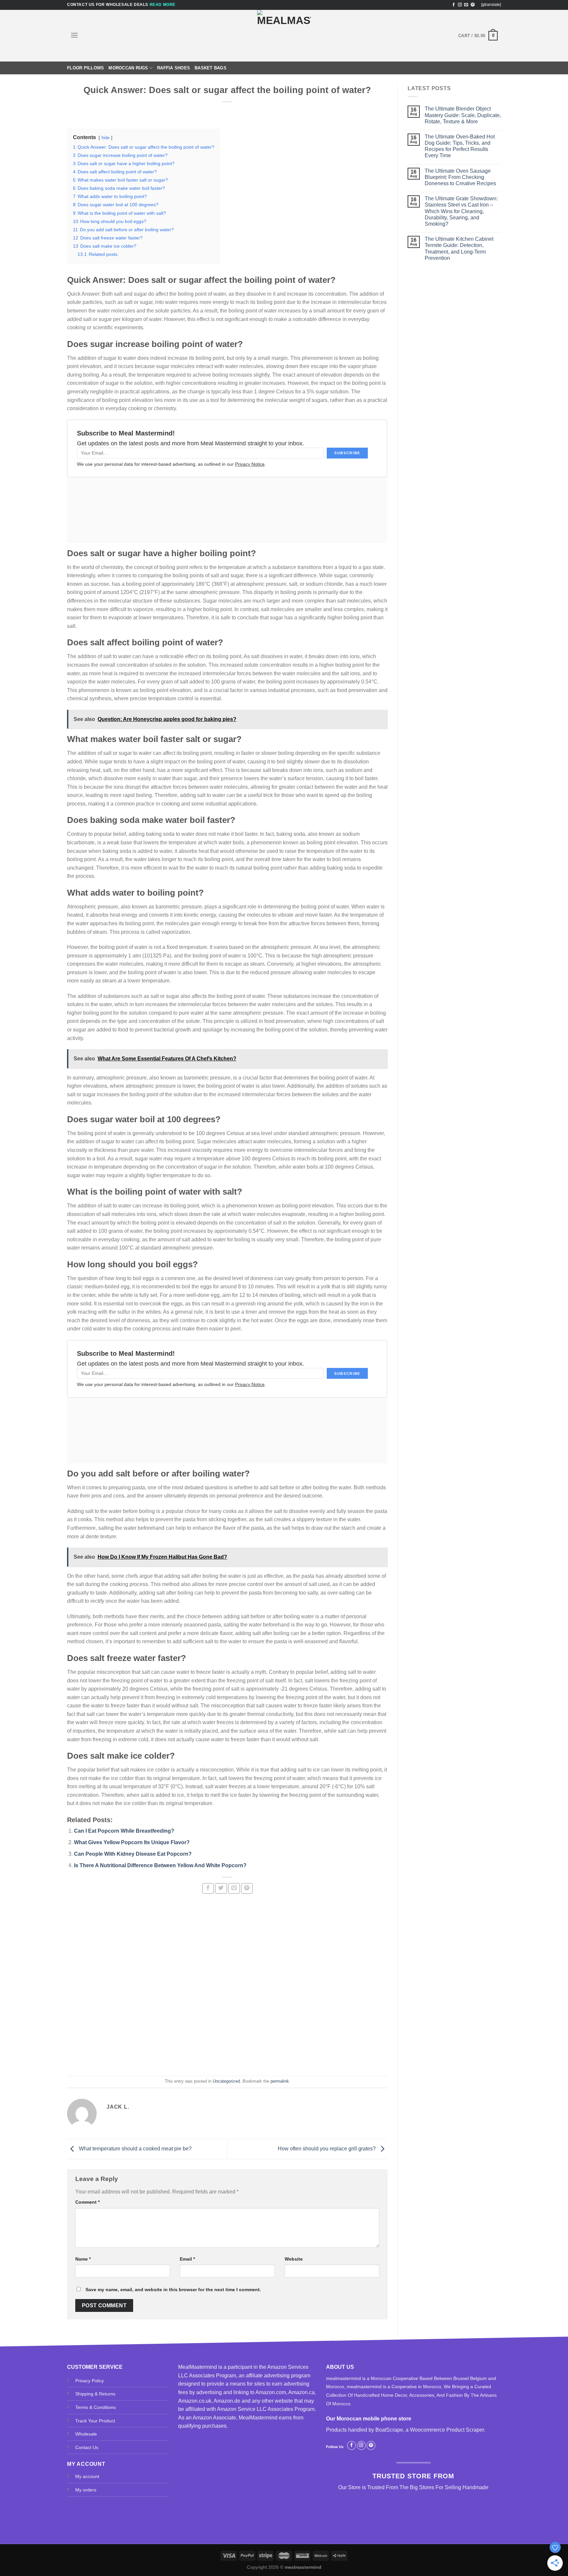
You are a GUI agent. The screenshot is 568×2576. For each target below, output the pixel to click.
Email (187, 2259)
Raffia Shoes (174, 68)
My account (87, 2476)
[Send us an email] (466, 5)
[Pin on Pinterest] (247, 1888)
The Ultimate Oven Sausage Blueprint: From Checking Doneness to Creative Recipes (460, 177)
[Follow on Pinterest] (473, 5)
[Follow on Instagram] (460, 5)
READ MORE (163, 5)
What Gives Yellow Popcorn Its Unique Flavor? (132, 1842)
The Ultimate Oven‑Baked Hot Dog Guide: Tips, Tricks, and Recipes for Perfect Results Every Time (460, 146)
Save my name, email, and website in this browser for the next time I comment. (173, 2290)
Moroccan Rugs (128, 68)
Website (294, 2259)
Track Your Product (95, 2421)
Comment (87, 2202)
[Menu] (74, 35)
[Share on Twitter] (221, 1888)
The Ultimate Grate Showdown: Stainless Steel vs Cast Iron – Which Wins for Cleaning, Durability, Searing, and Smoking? (461, 211)
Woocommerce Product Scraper (447, 2430)
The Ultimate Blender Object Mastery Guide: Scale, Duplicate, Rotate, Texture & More (463, 115)
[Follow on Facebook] (454, 5)
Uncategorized (226, 2081)
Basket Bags (211, 68)
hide (106, 138)
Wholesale (86, 2434)
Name (83, 2259)
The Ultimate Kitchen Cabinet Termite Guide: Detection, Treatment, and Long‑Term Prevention (459, 248)
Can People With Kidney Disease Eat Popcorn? (133, 1854)
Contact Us (87, 2447)
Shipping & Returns (95, 2394)
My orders (86, 2490)
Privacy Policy (90, 2381)
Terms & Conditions (95, 2407)
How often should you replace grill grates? (327, 2149)
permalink (280, 2081)
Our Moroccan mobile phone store (369, 2419)
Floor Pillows (85, 68)
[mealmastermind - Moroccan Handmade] (284, 36)
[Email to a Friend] (234, 1888)
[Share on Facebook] (208, 1888)
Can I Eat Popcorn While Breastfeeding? (124, 1831)
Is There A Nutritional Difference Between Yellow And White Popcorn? (160, 1865)
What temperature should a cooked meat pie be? (135, 2149)
